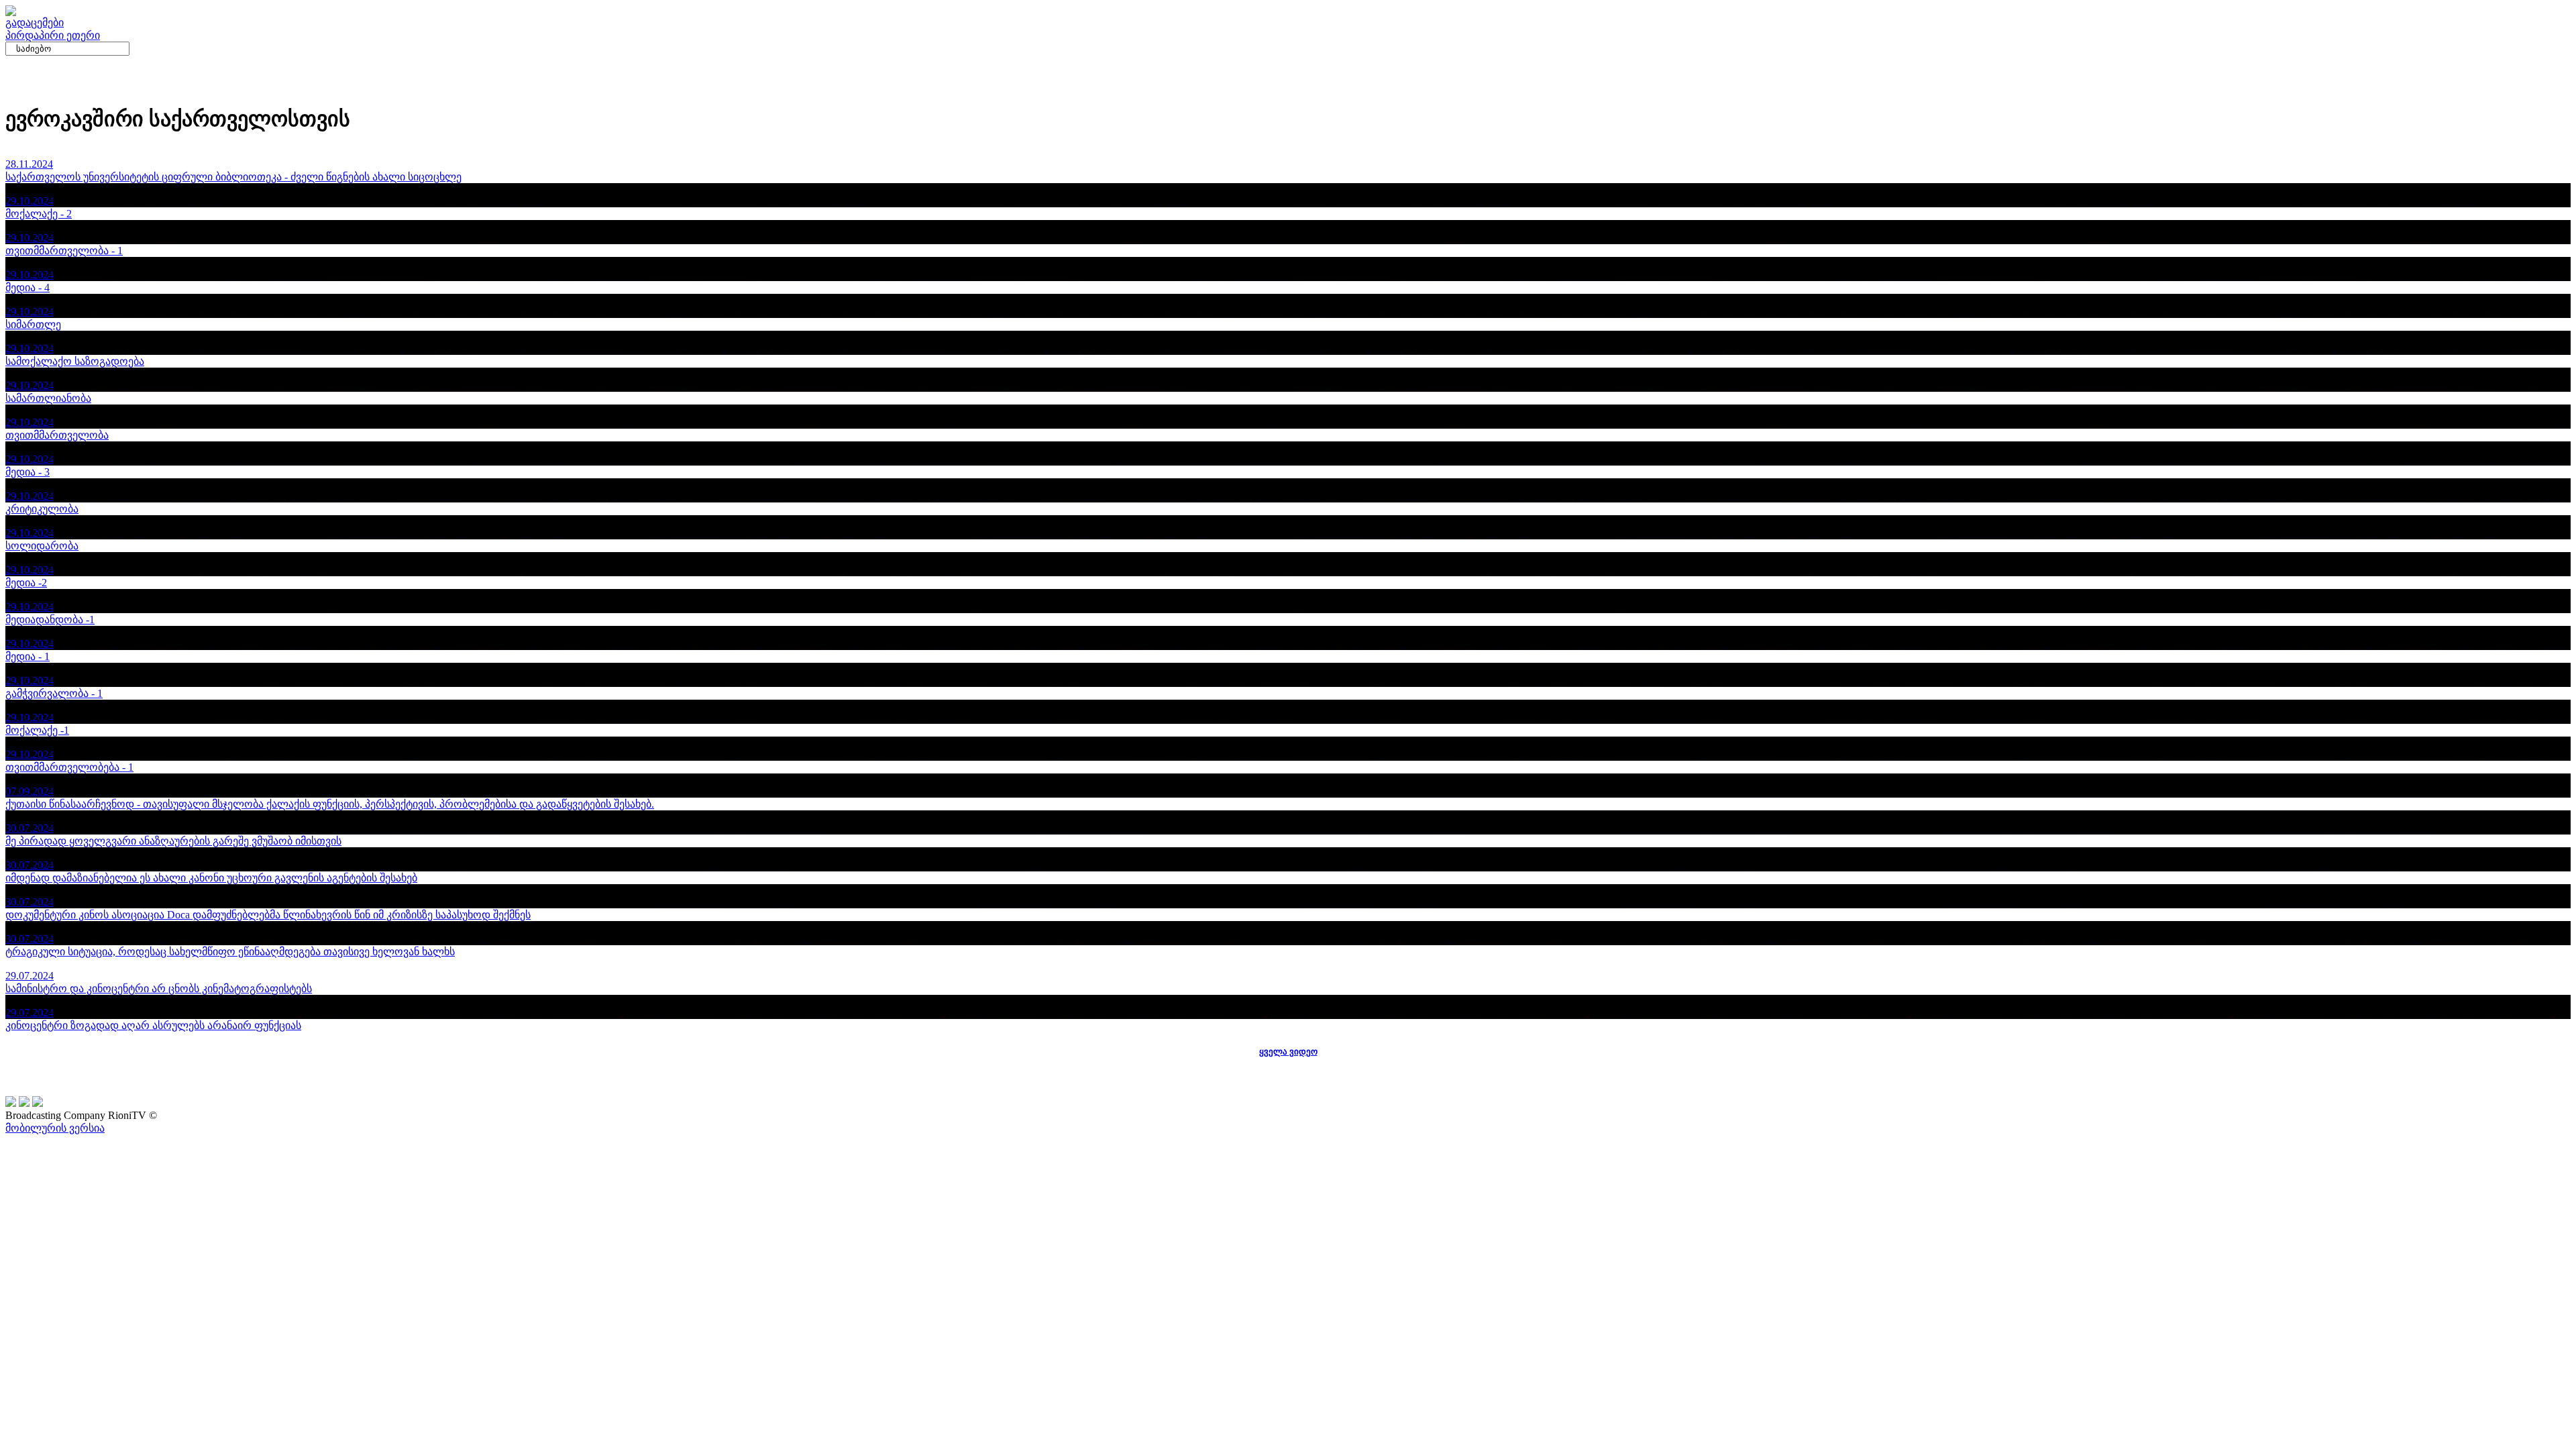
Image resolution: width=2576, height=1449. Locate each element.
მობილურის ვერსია (55, 1128)
